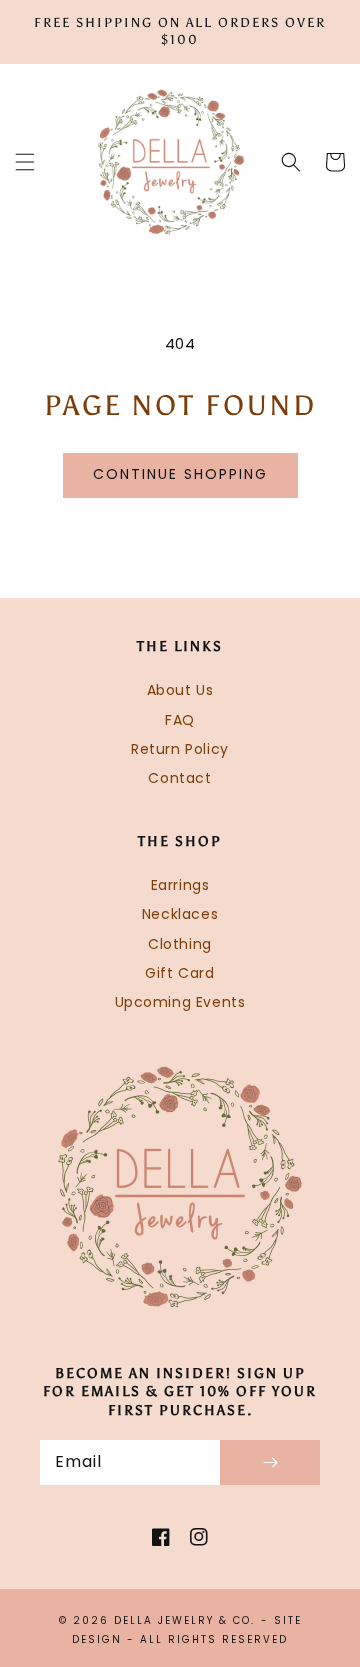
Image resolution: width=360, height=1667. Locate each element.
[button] (25, 162)
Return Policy (180, 749)
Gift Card (179, 973)
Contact (179, 778)
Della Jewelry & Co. (184, 1620)
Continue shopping (180, 474)
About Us (180, 690)
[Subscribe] (270, 1462)
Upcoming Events (180, 1002)
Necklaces (180, 914)
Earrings (180, 885)
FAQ (180, 720)
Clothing (180, 944)
